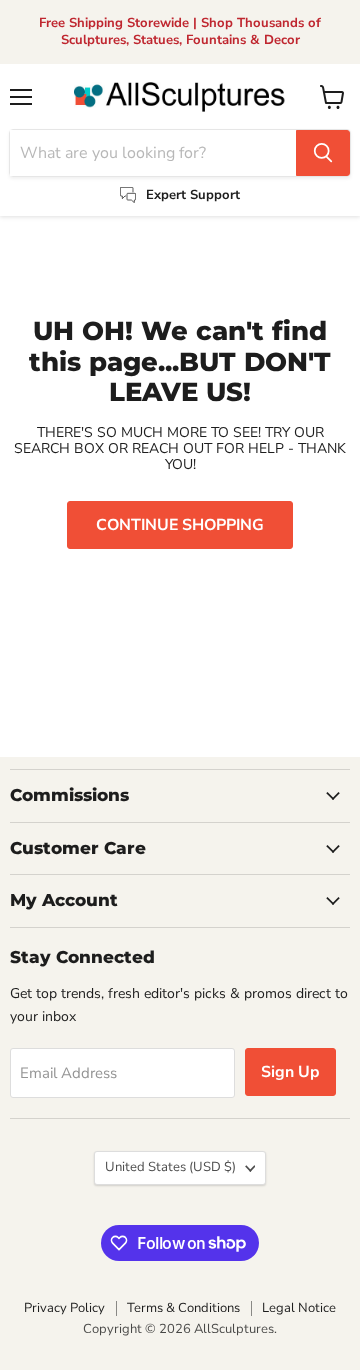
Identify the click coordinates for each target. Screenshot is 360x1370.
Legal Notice (299, 1308)
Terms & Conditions (183, 1308)
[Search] (323, 153)
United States (170, 1167)
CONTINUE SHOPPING (180, 525)
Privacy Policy (64, 1308)
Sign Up (290, 1072)
